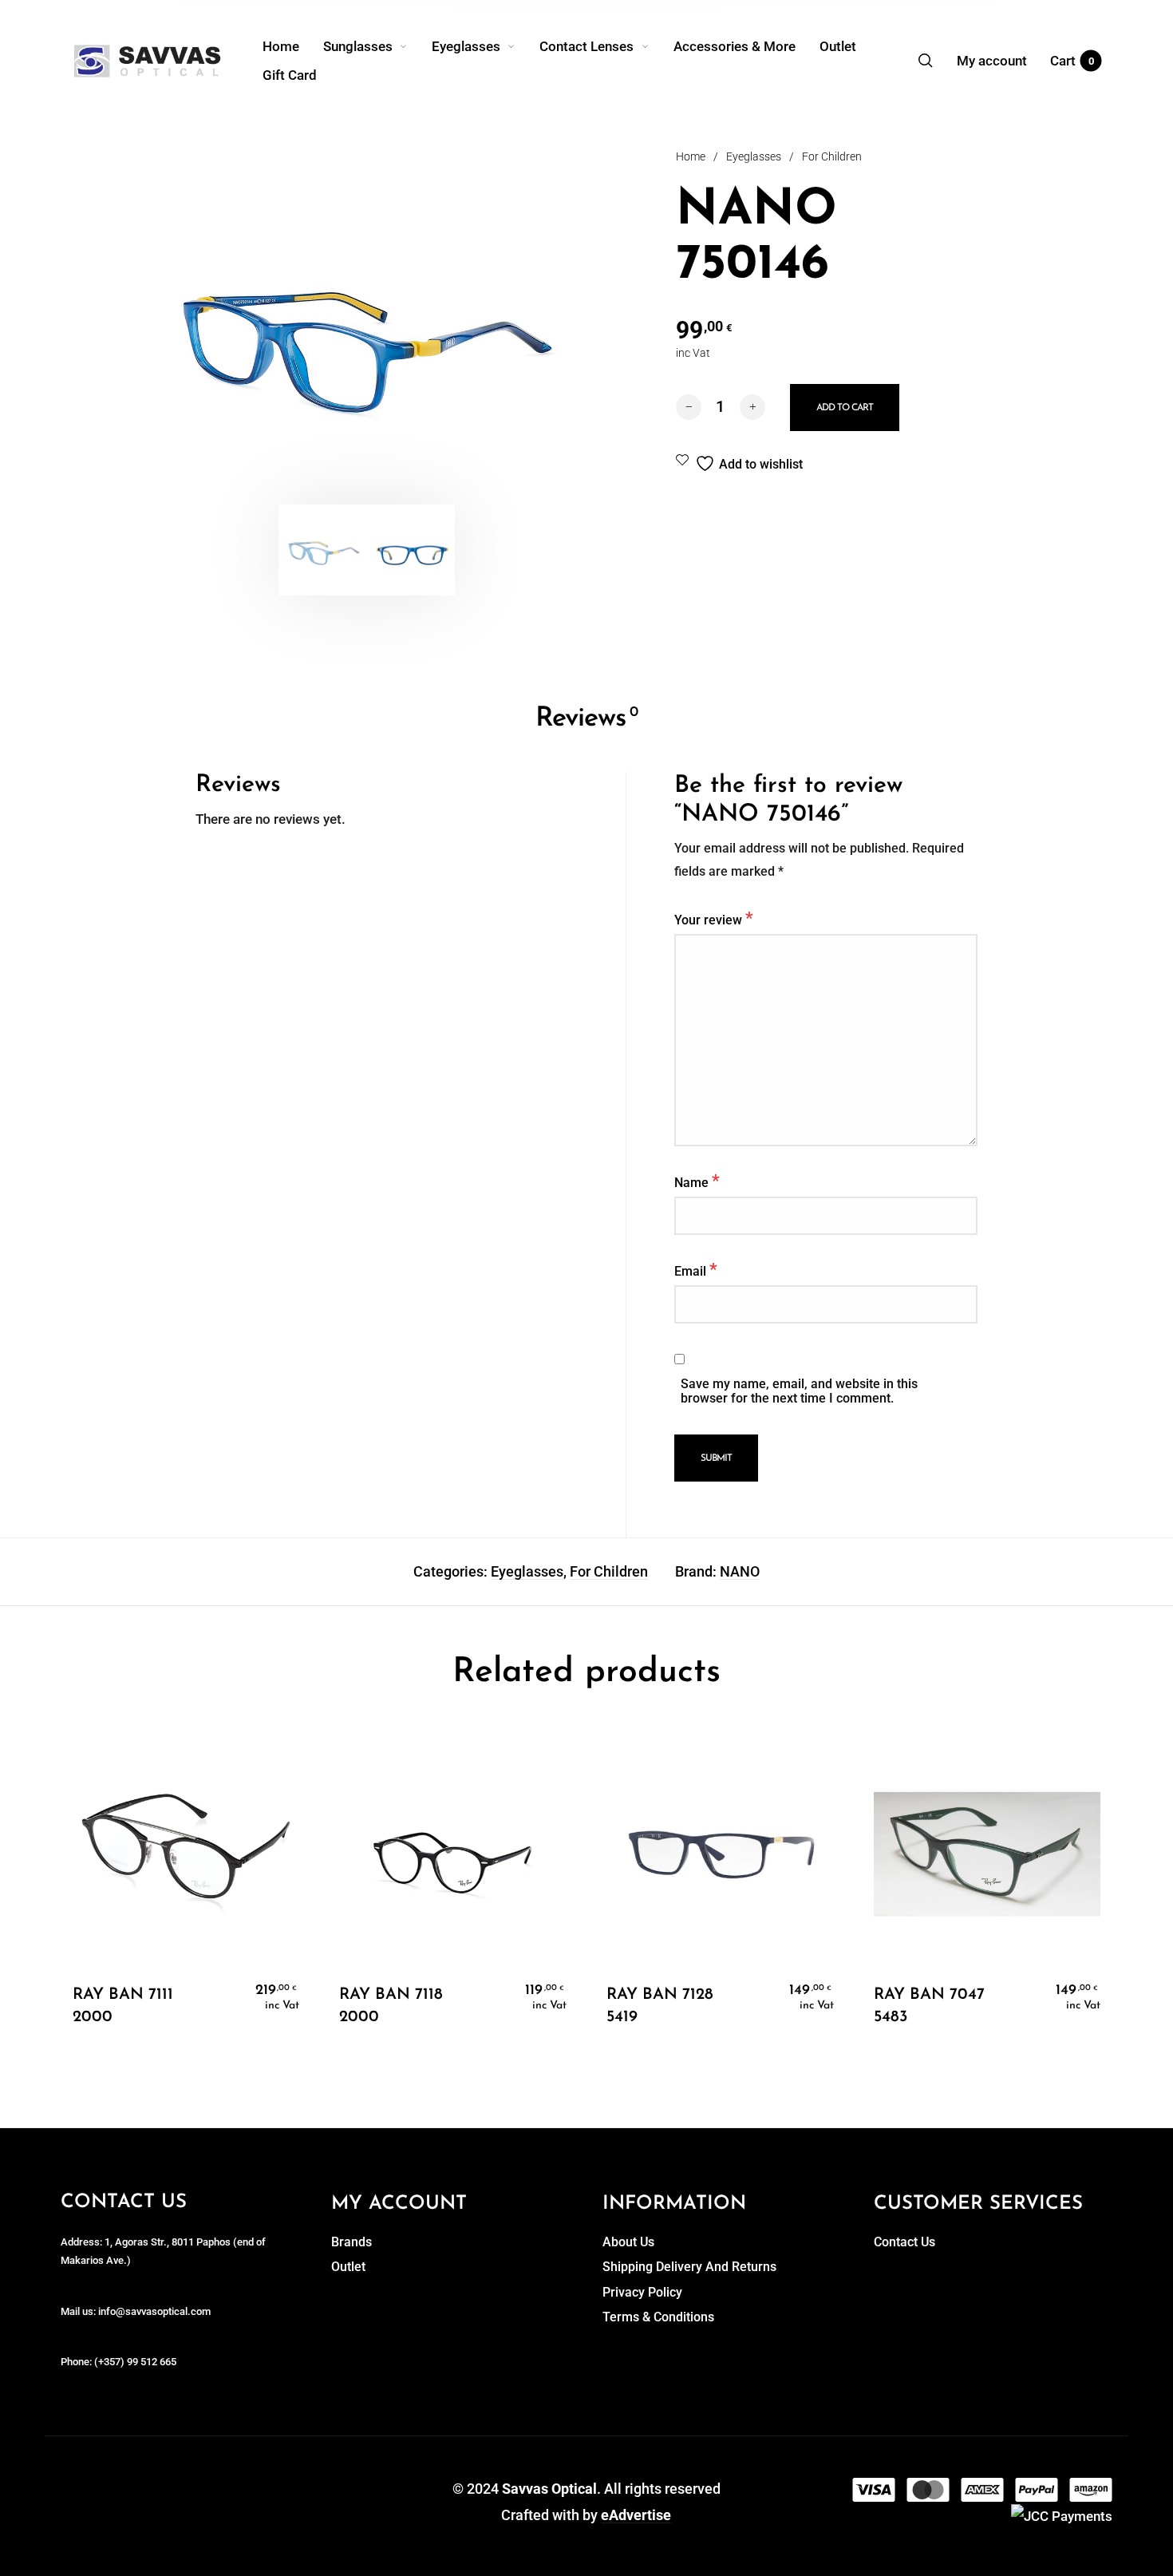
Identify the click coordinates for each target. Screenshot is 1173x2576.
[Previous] (202, 336)
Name (697, 1181)
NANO (740, 1571)
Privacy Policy (642, 2292)
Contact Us (904, 2242)
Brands (352, 2242)
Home (691, 156)
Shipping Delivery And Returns (689, 2267)
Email (696, 1269)
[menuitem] (293, 46)
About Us (628, 2242)
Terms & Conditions (658, 2317)
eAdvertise (636, 2515)
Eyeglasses (754, 156)
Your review (714, 918)
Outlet (348, 2267)
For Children (832, 156)
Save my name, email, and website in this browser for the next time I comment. (799, 1391)
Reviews (586, 719)
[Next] (531, 336)
